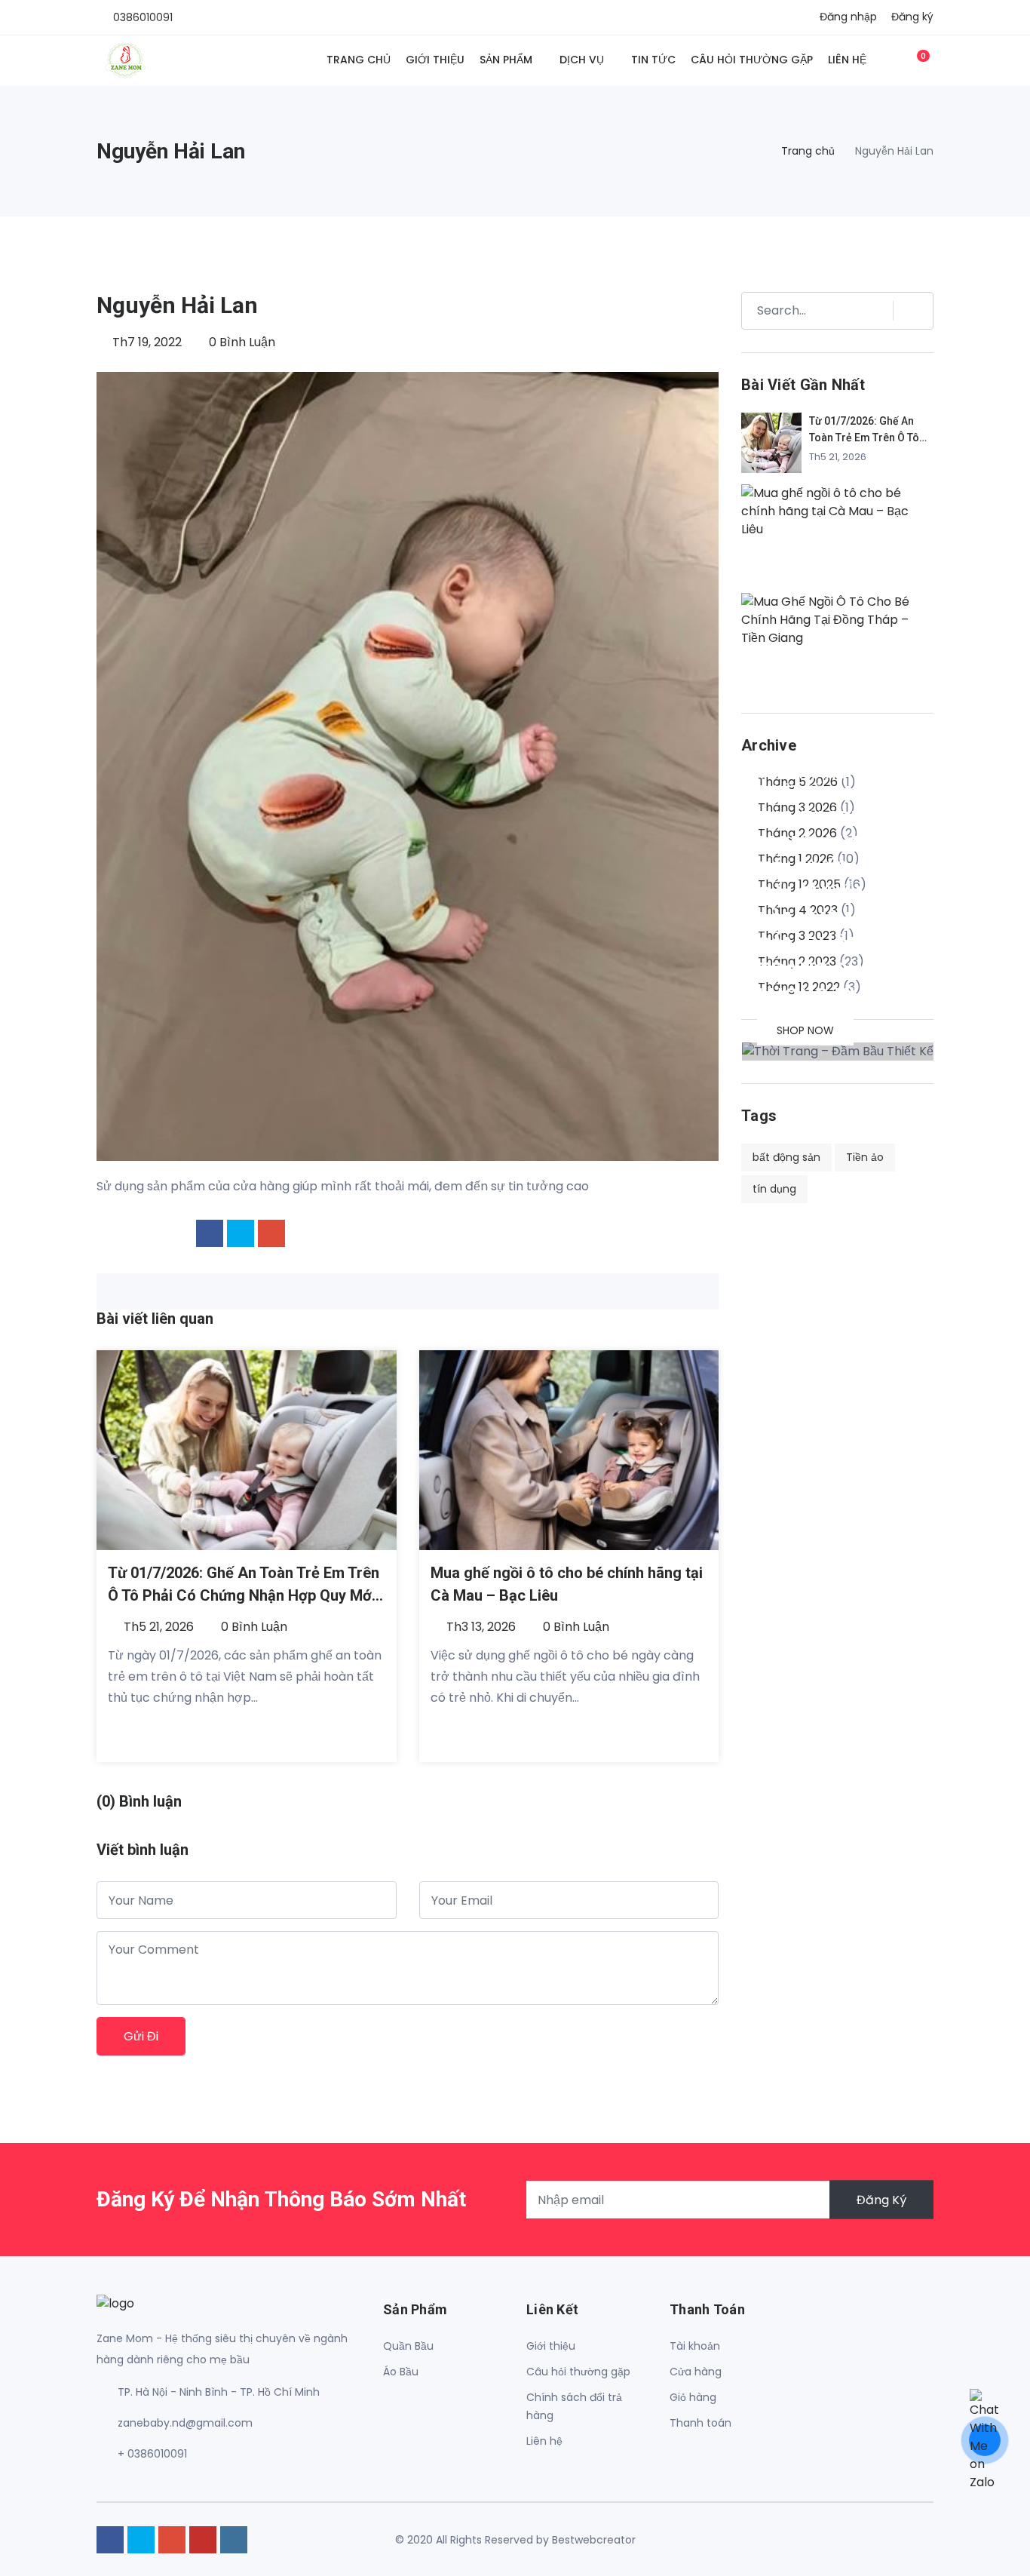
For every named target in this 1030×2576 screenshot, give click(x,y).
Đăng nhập (848, 17)
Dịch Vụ (582, 60)
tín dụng (774, 1189)
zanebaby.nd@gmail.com (185, 2423)
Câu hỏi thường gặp (752, 60)
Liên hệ (847, 60)
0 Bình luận (241, 342)
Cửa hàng (696, 2372)
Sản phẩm (506, 60)
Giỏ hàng (693, 2397)
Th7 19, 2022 (146, 342)
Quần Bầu (408, 2346)
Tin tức (653, 60)
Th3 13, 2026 (480, 1627)
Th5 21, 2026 (157, 1627)
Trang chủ (359, 60)
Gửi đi (141, 2036)
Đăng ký (912, 17)
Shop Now (805, 1030)
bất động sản (786, 1157)
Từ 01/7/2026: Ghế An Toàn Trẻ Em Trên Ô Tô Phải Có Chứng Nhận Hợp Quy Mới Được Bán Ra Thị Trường (244, 1595)
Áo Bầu (401, 2372)
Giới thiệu (435, 60)
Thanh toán (700, 2423)
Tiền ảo (865, 1157)
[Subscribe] (906, 311)
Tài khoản (695, 2346)
